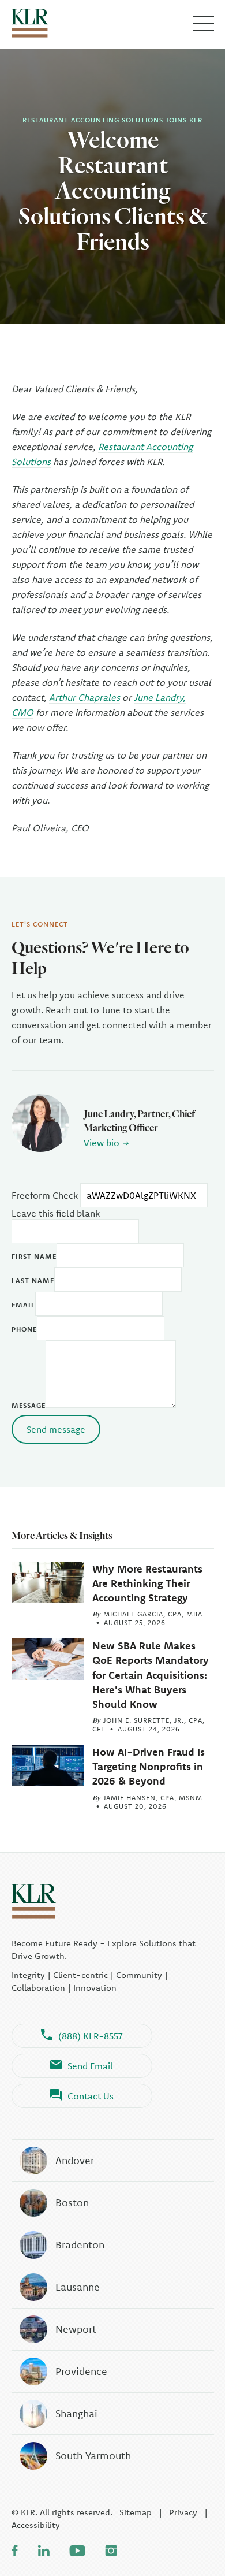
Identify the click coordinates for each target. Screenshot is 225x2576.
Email (23, 1305)
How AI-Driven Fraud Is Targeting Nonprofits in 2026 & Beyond (149, 1766)
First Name (34, 1256)
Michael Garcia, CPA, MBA (153, 1614)
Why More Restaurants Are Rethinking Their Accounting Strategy (147, 1583)
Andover (75, 2160)
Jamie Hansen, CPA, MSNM (153, 1798)
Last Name (33, 1280)
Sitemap (136, 2512)
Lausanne (78, 2287)
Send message (56, 1429)
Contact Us (91, 2096)
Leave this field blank (56, 1213)
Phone (24, 1329)
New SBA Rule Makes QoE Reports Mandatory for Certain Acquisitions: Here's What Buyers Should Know (151, 1675)
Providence (81, 2371)
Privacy (183, 2512)
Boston (72, 2203)
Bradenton (80, 2245)
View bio (102, 1143)
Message (29, 1405)
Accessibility (36, 2525)
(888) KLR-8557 (91, 2036)
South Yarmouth (93, 2456)
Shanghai (76, 2413)
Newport (76, 2329)
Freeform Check (45, 1195)
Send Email (90, 2066)
